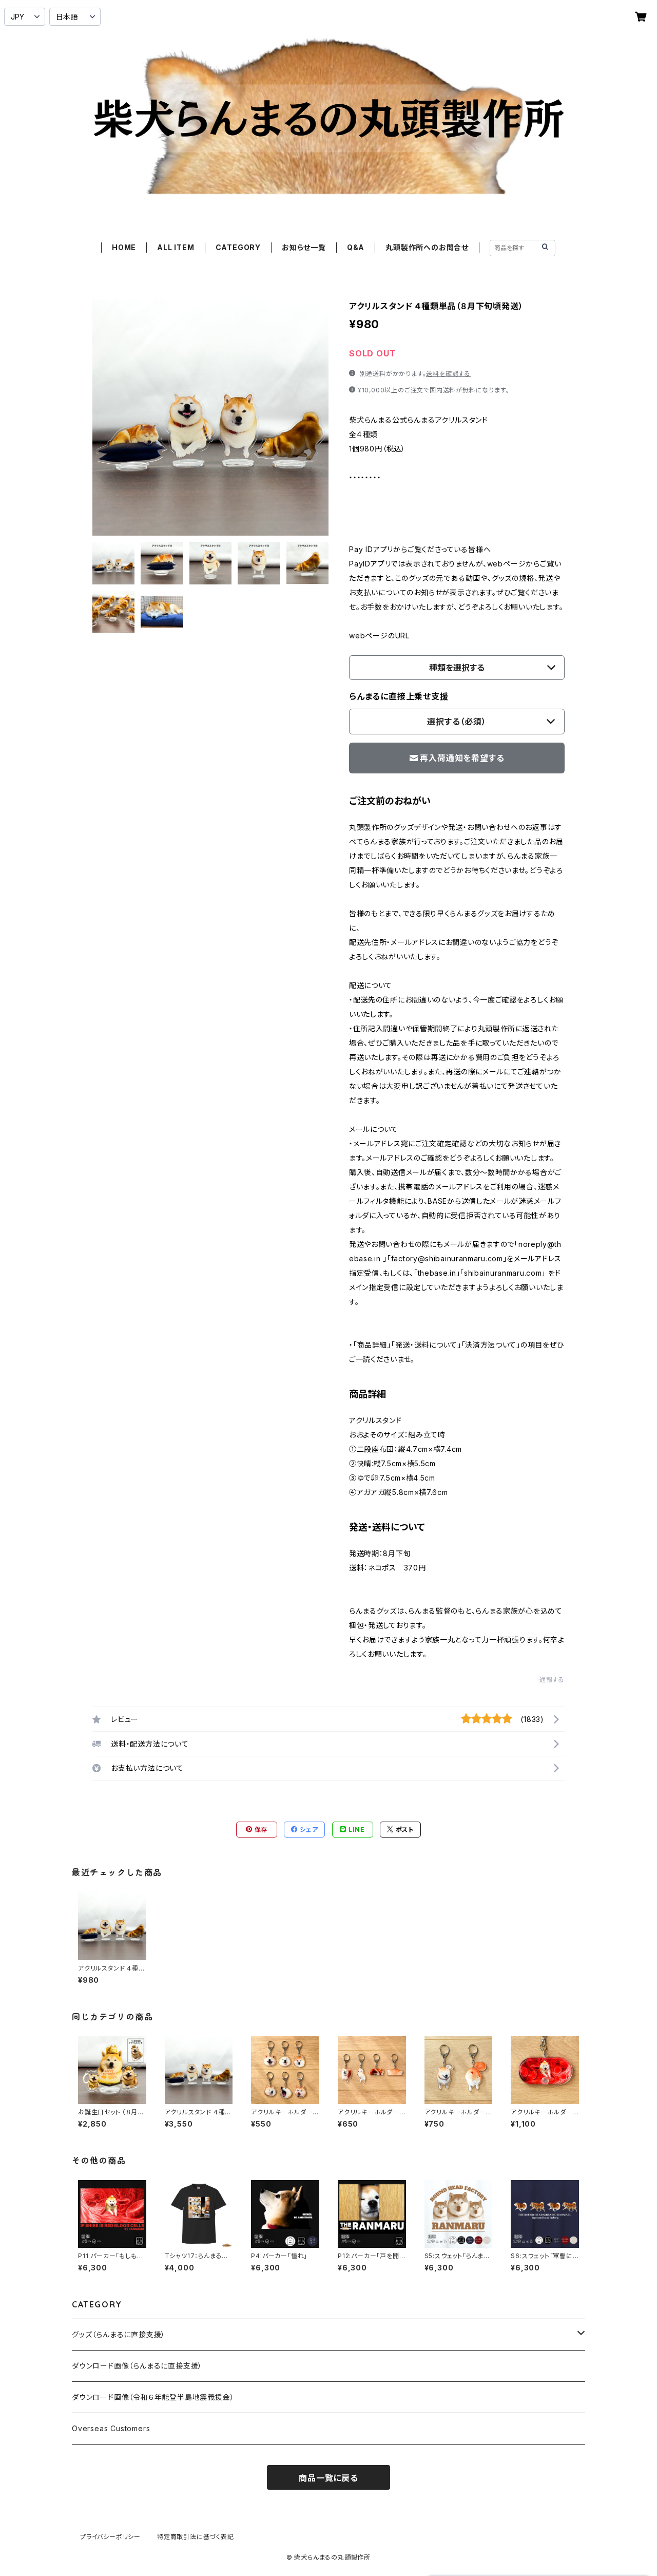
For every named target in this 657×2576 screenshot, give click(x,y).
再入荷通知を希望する (462, 758)
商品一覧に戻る (328, 2478)
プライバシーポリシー (110, 2537)
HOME (124, 247)
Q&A (356, 247)
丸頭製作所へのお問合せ (427, 247)
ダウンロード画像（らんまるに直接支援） (137, 2366)
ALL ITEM (176, 247)
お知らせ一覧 (304, 247)
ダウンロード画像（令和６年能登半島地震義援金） (153, 2397)
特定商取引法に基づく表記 (196, 2537)
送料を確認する (448, 374)
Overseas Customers (111, 2428)
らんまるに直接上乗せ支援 (399, 696)
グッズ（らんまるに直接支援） (119, 2334)
